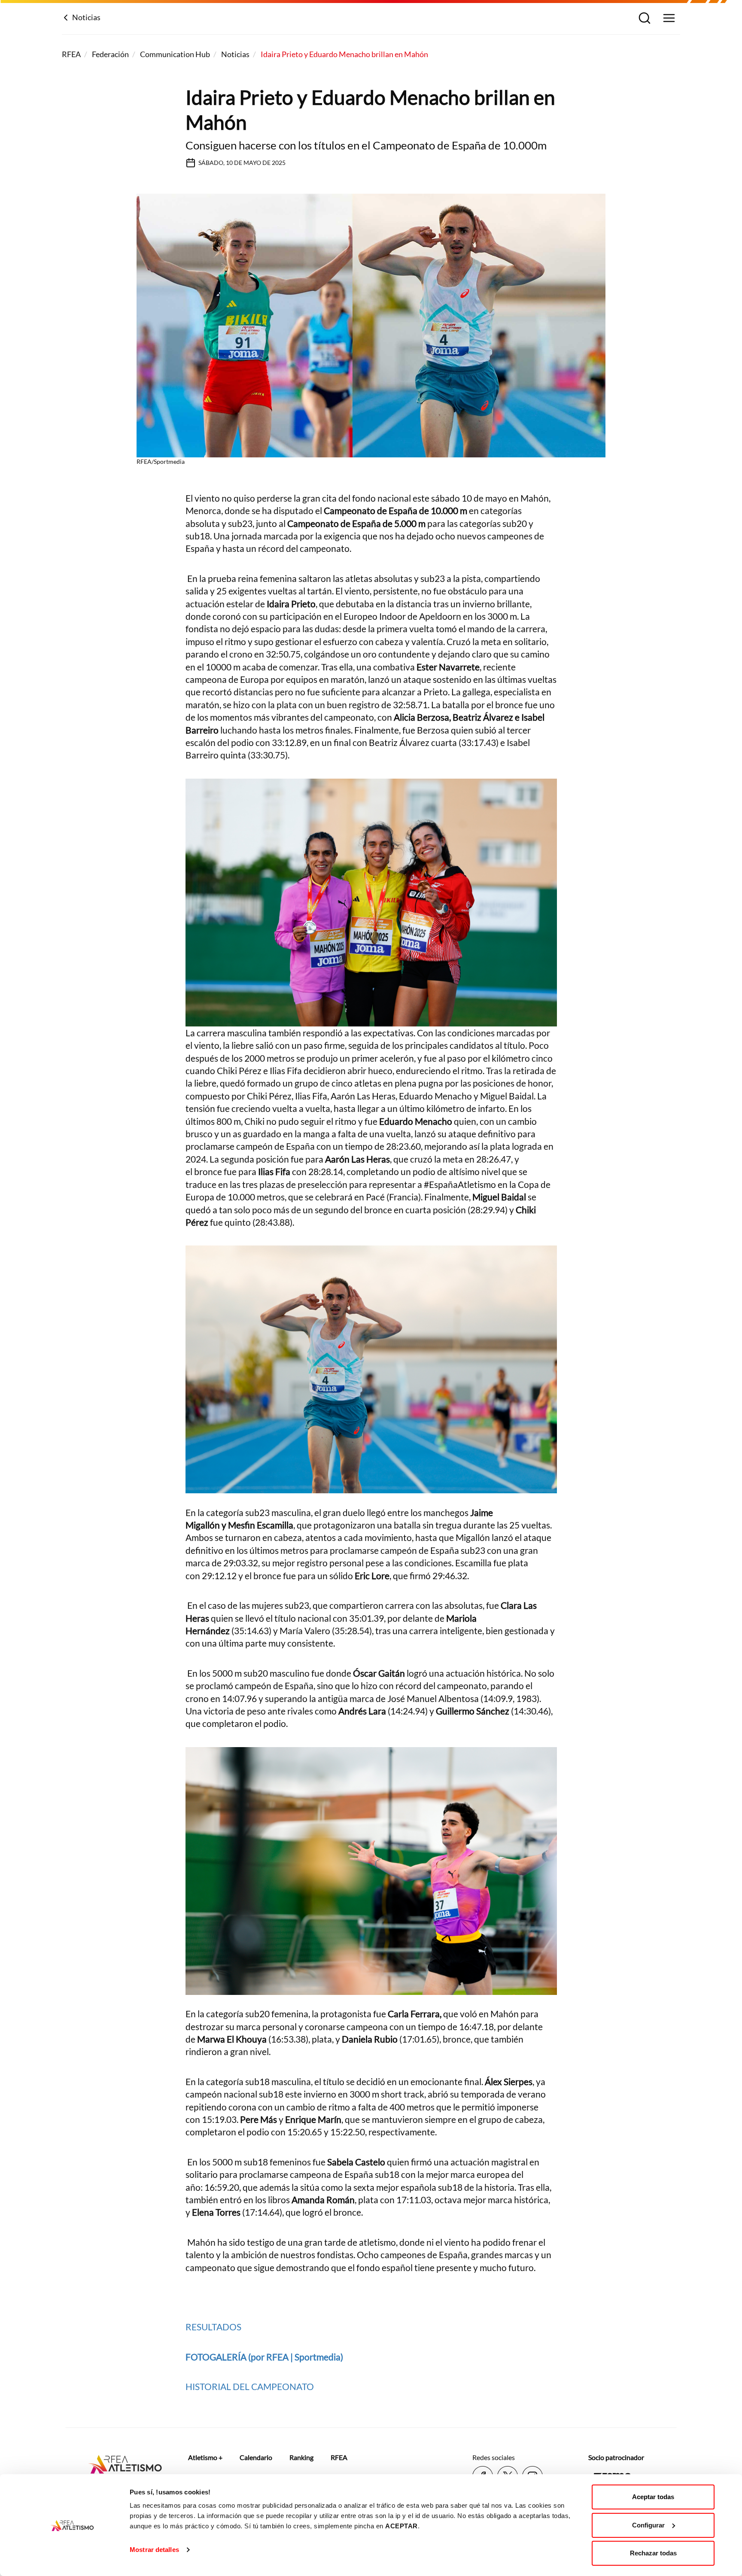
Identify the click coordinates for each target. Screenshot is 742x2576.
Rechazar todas (653, 2553)
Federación (110, 54)
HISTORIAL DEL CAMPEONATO (250, 2386)
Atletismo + (205, 2457)
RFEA (71, 54)
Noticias (86, 17)
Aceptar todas (653, 2497)
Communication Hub (175, 54)
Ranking (301, 2457)
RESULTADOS (214, 2327)
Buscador (643, 19)
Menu (668, 19)
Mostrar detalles (154, 2550)
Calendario (256, 2457)
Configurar (648, 2525)
